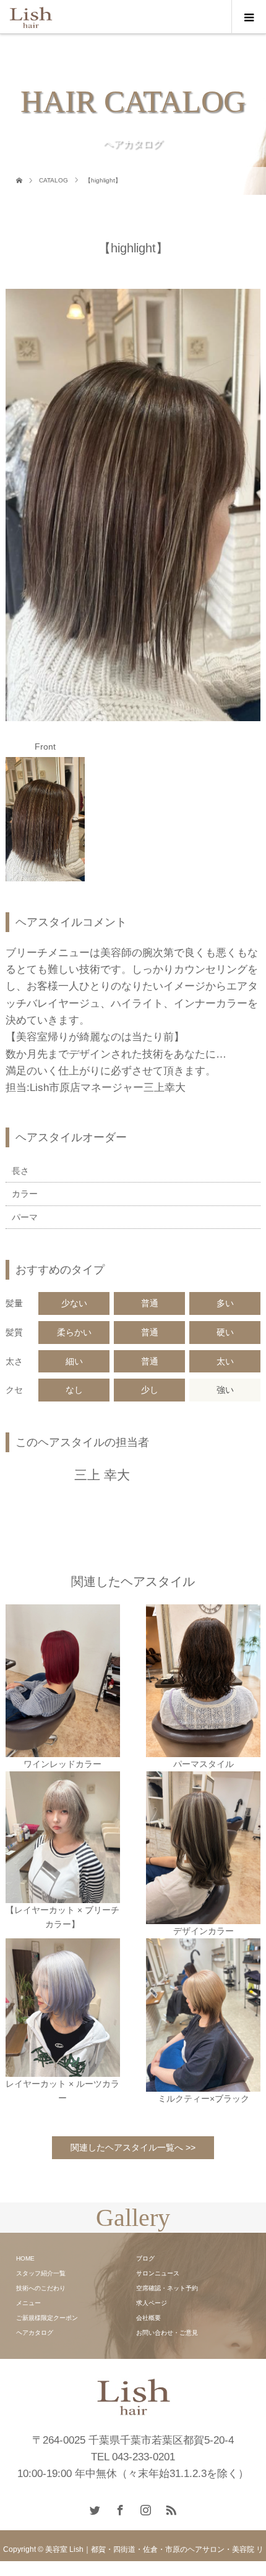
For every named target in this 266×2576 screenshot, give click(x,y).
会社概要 (148, 2318)
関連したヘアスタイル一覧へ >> (133, 2147)
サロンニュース (158, 2273)
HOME (25, 2258)
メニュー (28, 2303)
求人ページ (152, 2303)
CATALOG (54, 180)
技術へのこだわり (41, 2288)
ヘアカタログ (35, 2333)
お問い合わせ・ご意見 (167, 2333)
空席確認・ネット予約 (167, 2288)
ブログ (145, 2258)
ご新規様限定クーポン (47, 2318)
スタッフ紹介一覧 (41, 2273)
